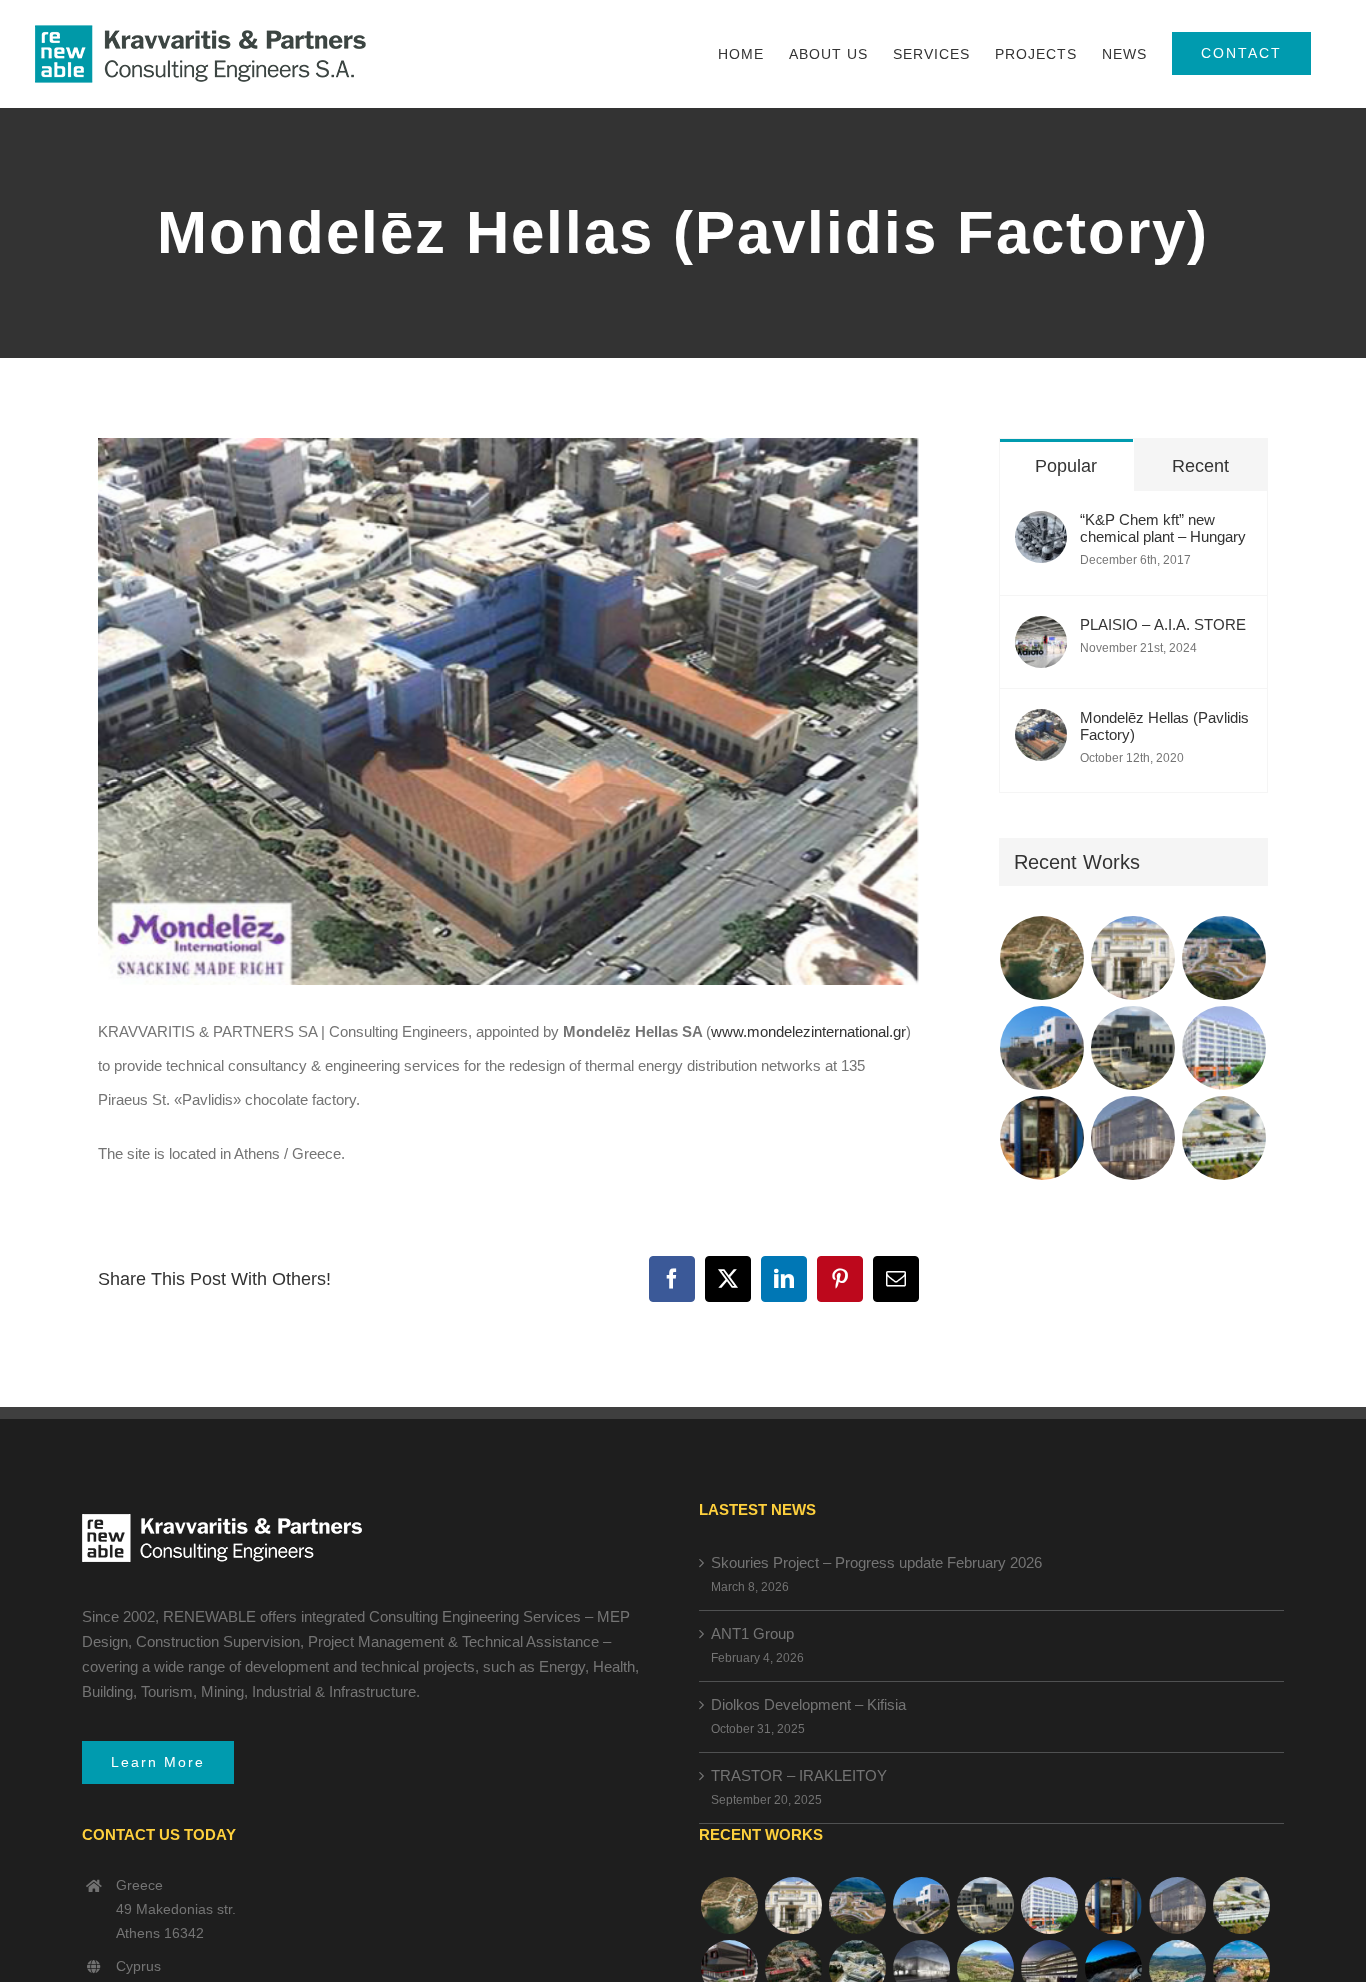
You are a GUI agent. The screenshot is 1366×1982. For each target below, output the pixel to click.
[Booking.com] (1042, 1138)
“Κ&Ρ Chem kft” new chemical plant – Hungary (1163, 528)
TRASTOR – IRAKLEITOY (799, 1775)
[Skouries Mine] (1224, 958)
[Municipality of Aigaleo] (1133, 1048)
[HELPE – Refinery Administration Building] (1224, 1138)
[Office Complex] (1133, 1138)
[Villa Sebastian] (1042, 1048)
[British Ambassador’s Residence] (1133, 958)
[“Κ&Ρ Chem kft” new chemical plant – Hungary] (1041, 527)
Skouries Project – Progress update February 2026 (876, 1562)
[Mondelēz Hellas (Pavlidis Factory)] (1041, 725)
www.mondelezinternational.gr (808, 1031)
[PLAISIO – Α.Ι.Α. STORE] (1041, 632)
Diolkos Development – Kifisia (808, 1704)
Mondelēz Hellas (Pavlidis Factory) (1164, 726)
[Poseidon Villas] (1042, 958)
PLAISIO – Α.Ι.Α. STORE (1163, 624)
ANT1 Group (752, 1633)
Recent (1200, 466)
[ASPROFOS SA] (1224, 1048)
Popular (1066, 466)
